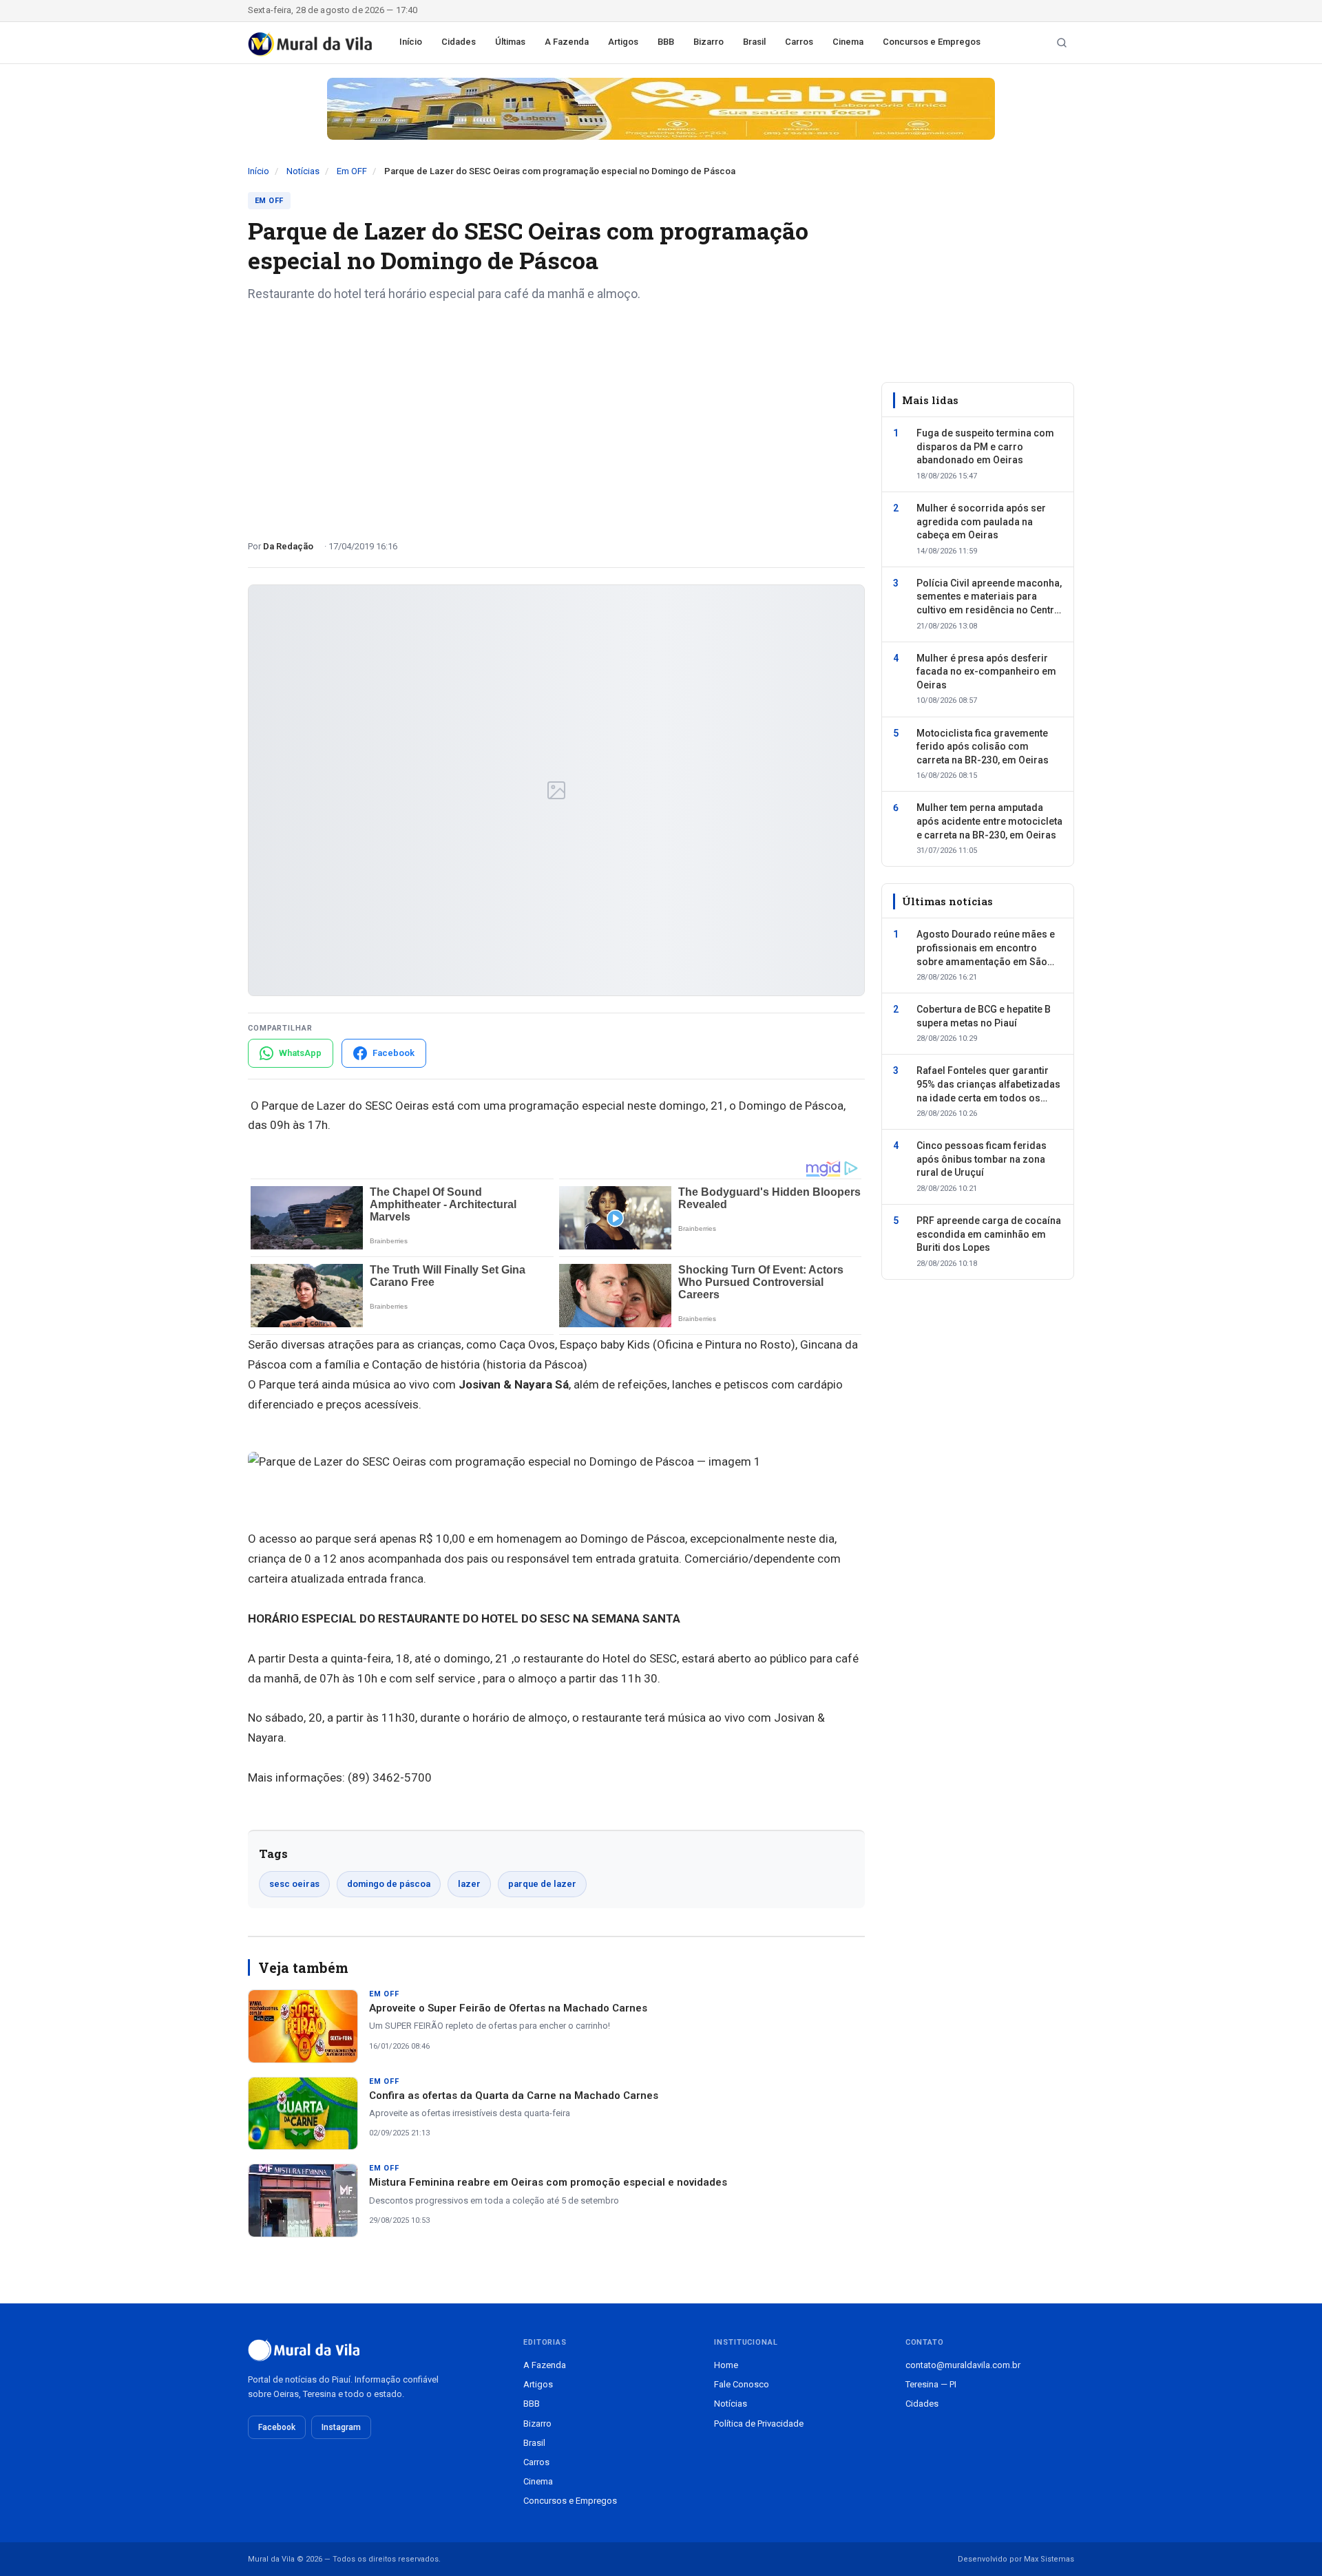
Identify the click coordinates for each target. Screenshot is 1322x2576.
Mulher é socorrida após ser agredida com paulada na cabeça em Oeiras (981, 521)
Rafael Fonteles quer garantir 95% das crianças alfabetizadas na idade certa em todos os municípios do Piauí (988, 1086)
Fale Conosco (742, 2384)
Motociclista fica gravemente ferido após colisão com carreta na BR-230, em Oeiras (983, 747)
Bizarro (709, 42)
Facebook (277, 2427)
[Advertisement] (556, 416)
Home (726, 2365)
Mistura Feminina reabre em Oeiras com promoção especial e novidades (548, 2182)
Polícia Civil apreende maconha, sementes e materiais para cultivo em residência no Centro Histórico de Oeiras (989, 598)
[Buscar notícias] (1062, 43)
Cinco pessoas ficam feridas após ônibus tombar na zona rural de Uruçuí (982, 1159)
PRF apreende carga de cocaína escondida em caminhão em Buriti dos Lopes (989, 1234)
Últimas (510, 42)
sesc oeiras (294, 1884)
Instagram (341, 2427)
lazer (469, 1884)
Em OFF (352, 171)
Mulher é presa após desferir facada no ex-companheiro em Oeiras (986, 672)
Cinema (848, 42)
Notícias (303, 171)
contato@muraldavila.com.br (963, 2365)
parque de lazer (542, 1884)
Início (411, 42)
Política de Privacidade (759, 2424)
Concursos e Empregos (932, 42)
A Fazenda (567, 42)
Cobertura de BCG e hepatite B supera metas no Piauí (984, 1016)
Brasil (754, 42)
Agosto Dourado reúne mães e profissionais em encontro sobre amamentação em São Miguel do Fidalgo (986, 949)
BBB (666, 42)
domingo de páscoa (389, 1884)
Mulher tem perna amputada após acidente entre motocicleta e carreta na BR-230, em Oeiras (989, 821)
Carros (799, 42)
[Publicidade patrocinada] (661, 109)
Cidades (459, 42)
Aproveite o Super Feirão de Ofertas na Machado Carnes (508, 2008)
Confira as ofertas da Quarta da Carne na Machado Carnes (514, 2095)
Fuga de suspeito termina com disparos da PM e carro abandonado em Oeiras (985, 446)
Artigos (623, 42)
